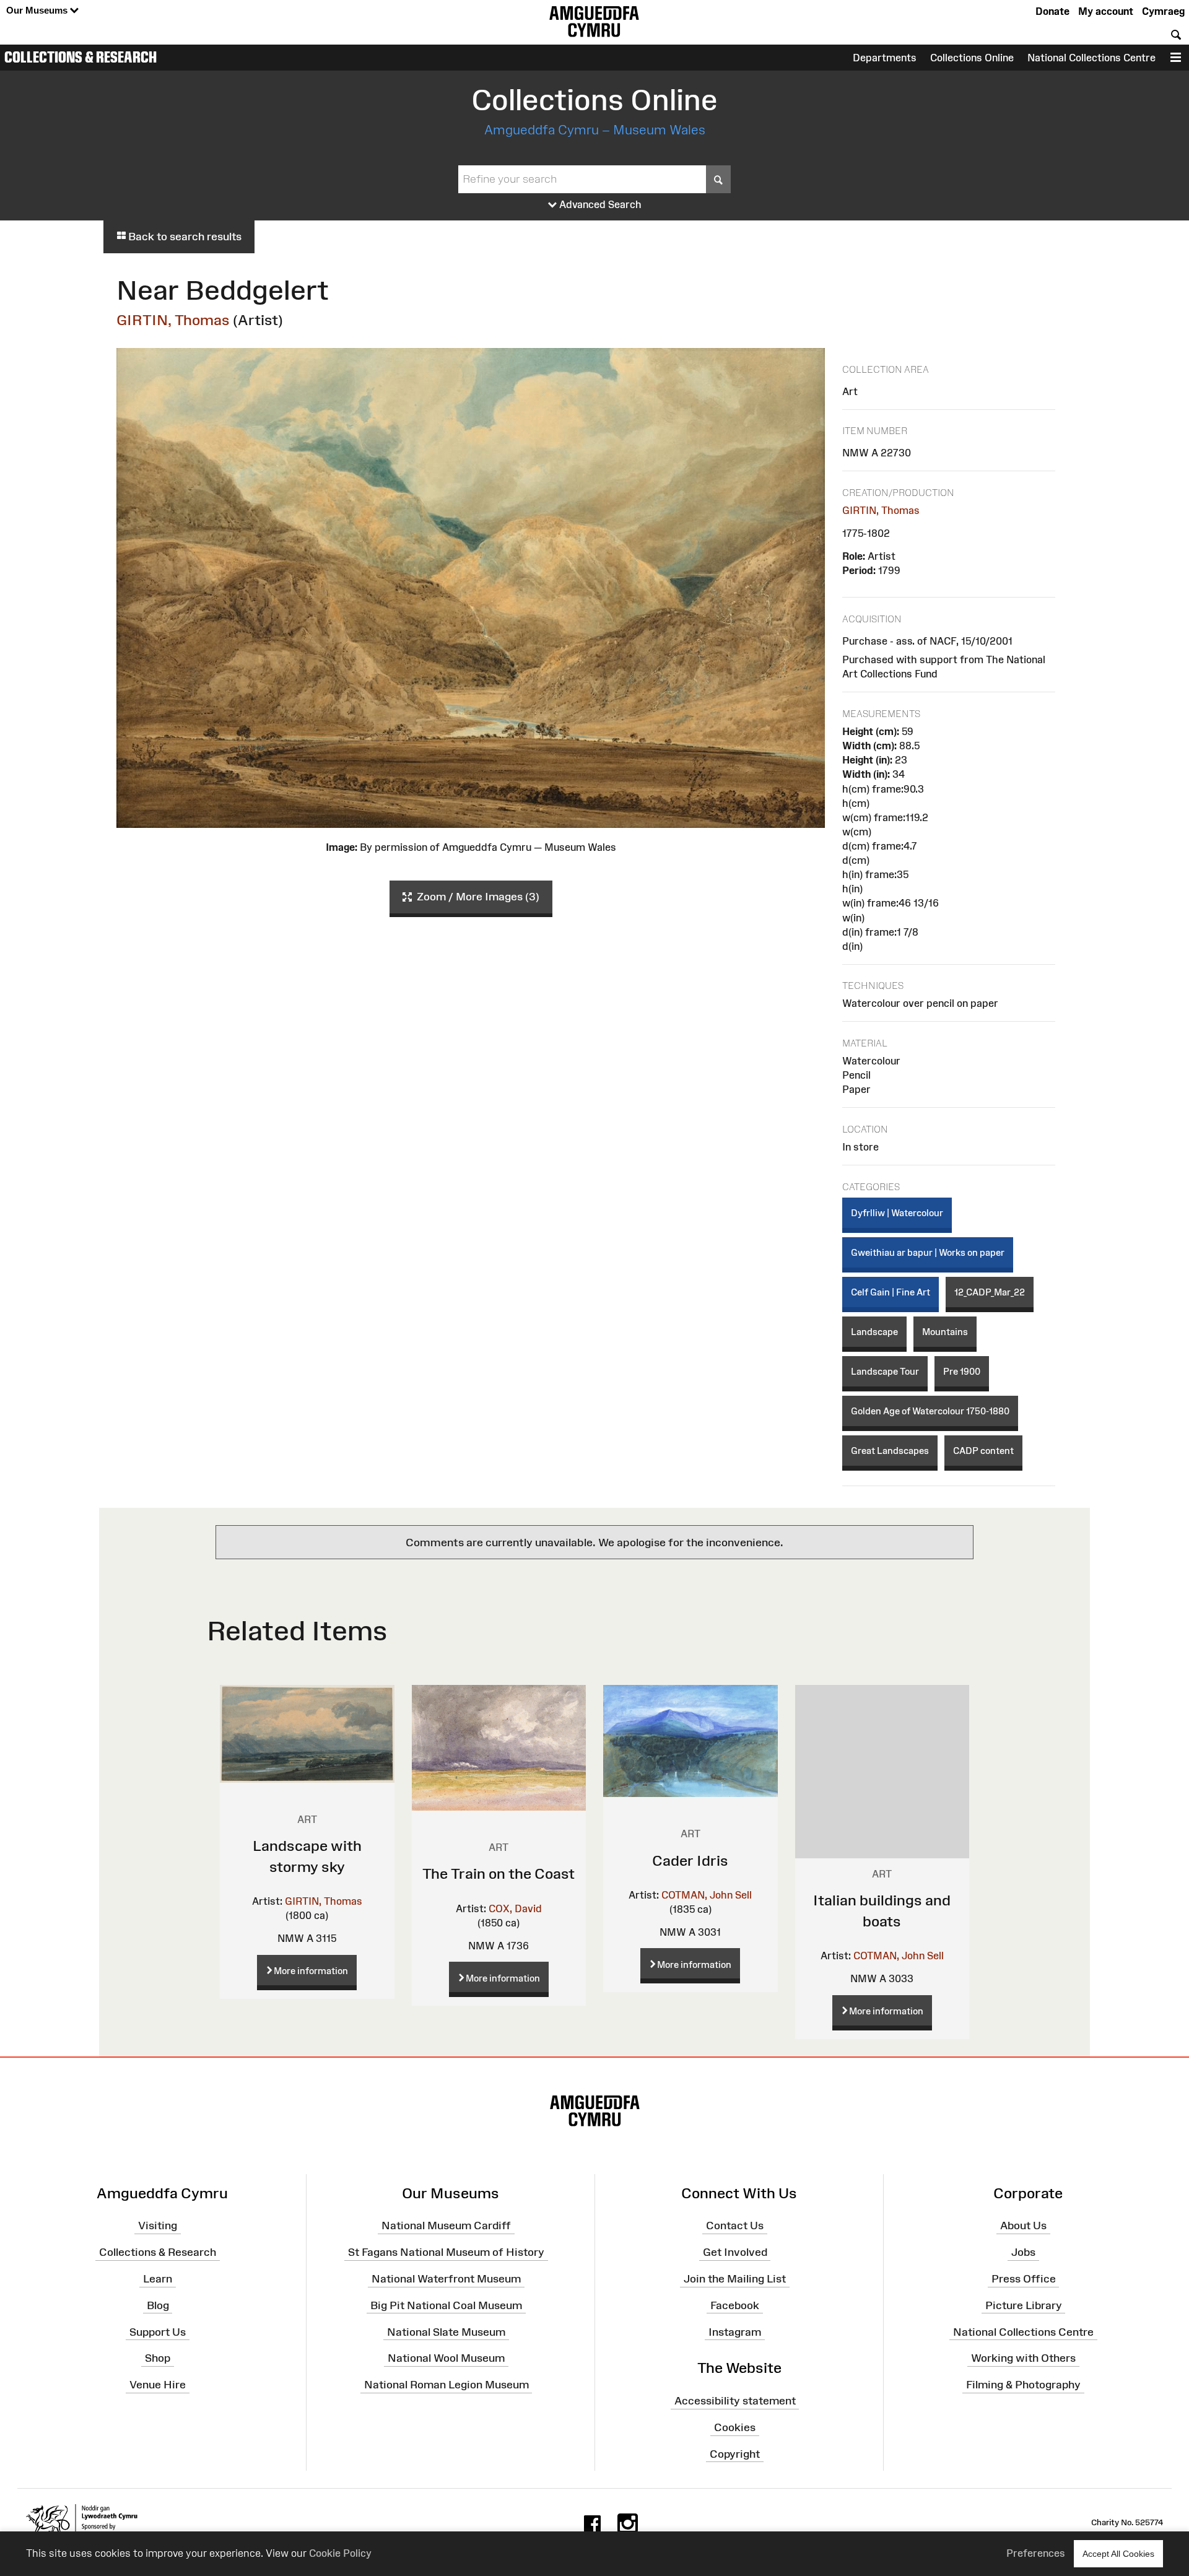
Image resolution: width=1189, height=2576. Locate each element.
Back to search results (184, 237)
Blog (158, 2305)
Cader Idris (690, 1860)
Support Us (158, 2331)
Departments (885, 58)
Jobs (1023, 2252)
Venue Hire (158, 2385)
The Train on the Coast (499, 1873)
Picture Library (1024, 2305)
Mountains (945, 1332)
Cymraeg (1163, 11)
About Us (1023, 2226)
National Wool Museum (446, 2358)
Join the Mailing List (735, 2279)
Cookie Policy (340, 2553)
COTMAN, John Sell (707, 1895)
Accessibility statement (735, 2401)
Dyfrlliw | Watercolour (897, 1213)
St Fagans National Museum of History (446, 2252)
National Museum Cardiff (446, 2226)
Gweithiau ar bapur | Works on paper (928, 1252)
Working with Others (1023, 2358)
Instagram (735, 2331)
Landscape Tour (885, 1371)
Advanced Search (599, 204)
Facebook (735, 2305)
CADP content (983, 1451)
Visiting (158, 2226)
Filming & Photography (1023, 2385)
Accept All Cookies (1118, 2554)
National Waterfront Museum (446, 2279)
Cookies (735, 2427)
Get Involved (735, 2252)
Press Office (1024, 2279)
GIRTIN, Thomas (173, 320)
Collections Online (972, 58)
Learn (158, 2279)
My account (1106, 11)
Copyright (735, 2454)
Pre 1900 (962, 1371)
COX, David (515, 1908)
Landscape (874, 1332)
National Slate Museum (446, 2331)
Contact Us (735, 2226)
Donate (1052, 11)
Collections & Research (81, 57)
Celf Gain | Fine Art (891, 1292)
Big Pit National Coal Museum (446, 2305)
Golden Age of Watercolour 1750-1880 (930, 1411)
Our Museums (38, 10)
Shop (158, 2358)
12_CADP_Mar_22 (990, 1292)
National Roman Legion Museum (446, 2385)
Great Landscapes (890, 1451)
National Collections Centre (1091, 58)
